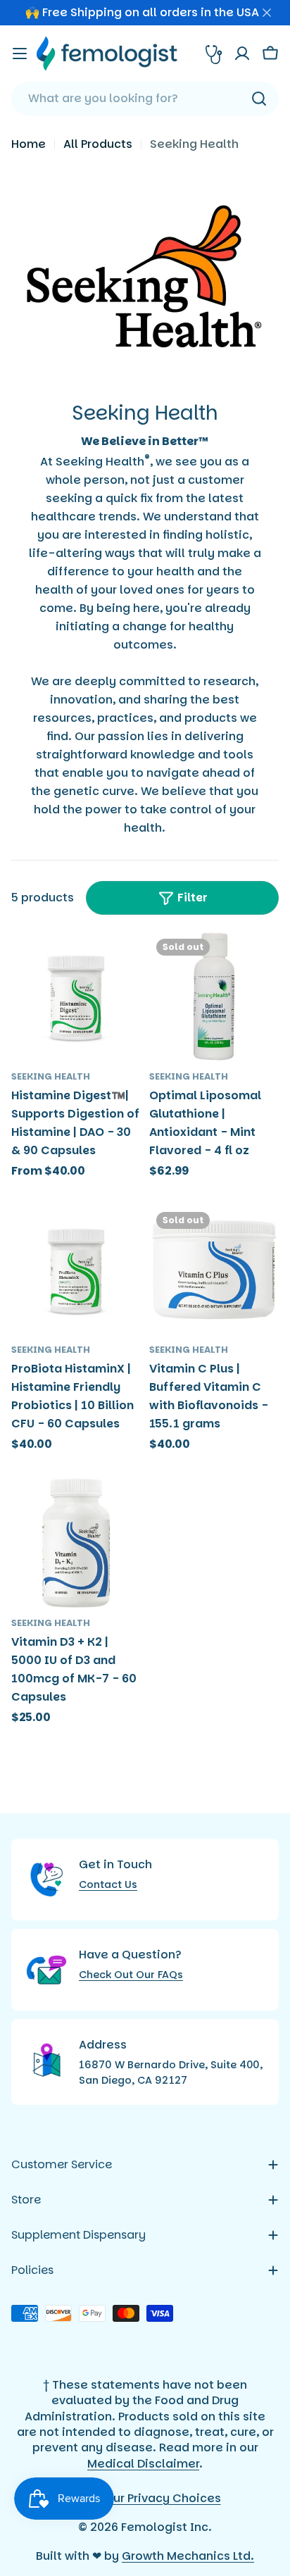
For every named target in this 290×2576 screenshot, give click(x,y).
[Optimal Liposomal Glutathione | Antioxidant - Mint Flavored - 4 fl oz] (214, 996)
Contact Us (108, 1884)
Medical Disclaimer (143, 2464)
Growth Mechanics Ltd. (188, 2556)
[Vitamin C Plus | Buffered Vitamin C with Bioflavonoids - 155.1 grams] (214, 1270)
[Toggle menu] (20, 54)
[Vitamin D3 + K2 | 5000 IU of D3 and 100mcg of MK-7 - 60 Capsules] (76, 1543)
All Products (98, 144)
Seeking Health (51, 1076)
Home (29, 144)
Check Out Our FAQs (131, 1975)
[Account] (242, 54)
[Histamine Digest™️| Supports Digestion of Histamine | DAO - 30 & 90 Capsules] (76, 996)
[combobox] (145, 99)
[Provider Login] (214, 54)
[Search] (259, 99)
